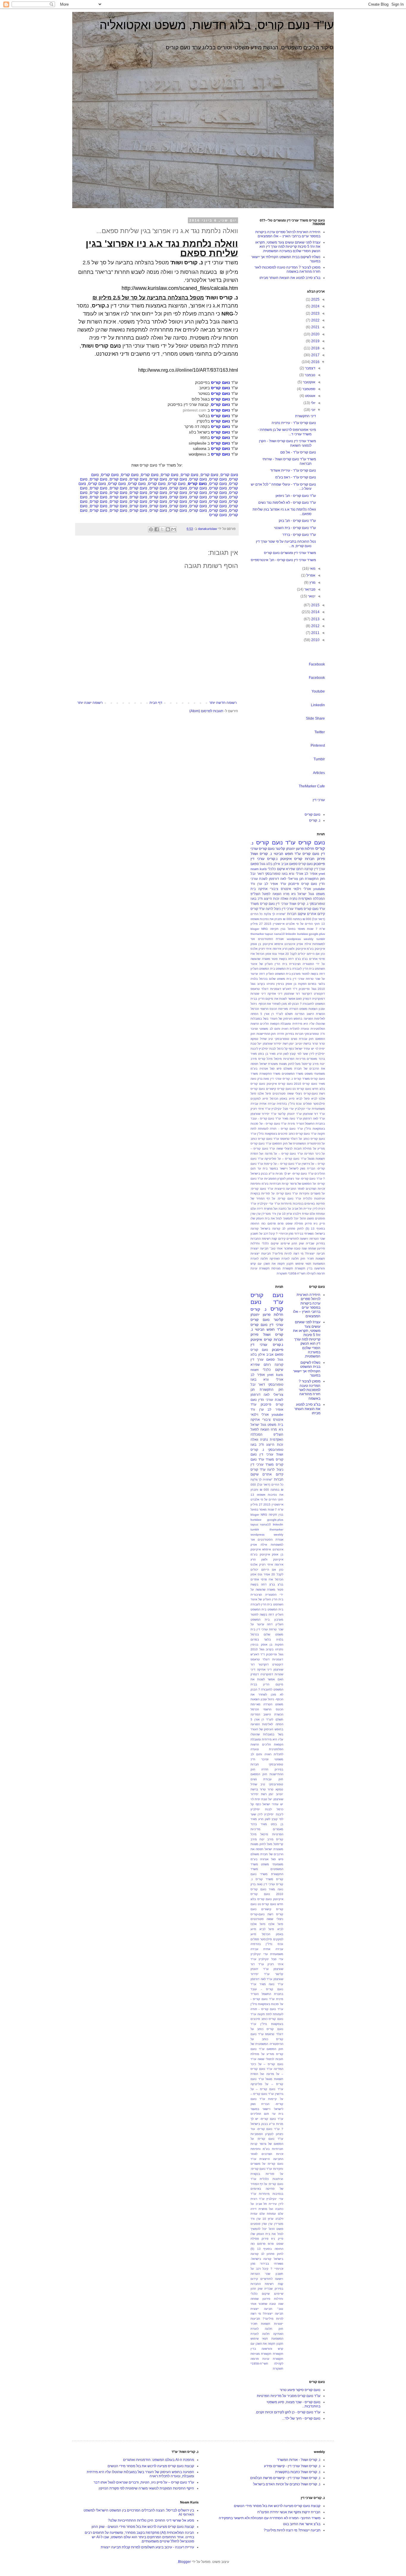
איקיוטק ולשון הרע (294, 949)
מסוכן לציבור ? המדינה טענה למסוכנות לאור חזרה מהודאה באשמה (287, 269)
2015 (315, 605)
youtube (319, 889)
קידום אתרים (316, 914)
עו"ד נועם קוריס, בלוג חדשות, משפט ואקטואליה (217, 25)
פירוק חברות (315, 859)
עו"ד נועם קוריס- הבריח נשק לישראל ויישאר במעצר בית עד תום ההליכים (288, 1169)
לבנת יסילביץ (267, 1049)
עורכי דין (319, 800)
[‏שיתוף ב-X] (162, 529)
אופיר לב (311, 874)
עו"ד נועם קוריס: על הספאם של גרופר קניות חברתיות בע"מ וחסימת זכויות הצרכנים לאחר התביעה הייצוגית (288, 1184)
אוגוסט (310, 396)
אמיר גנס (278, 954)
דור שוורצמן (292, 994)
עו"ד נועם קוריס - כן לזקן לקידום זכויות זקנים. (288, 2412)
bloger (255, 929)
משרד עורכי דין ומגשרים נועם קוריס (290, 553)
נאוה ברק (263, 1079)
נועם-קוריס (311, 1094)
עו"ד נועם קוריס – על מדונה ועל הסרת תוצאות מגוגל (267, 2074)
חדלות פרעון (305, 849)
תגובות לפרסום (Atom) (206, 711)
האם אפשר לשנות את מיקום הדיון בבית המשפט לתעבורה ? (267, 1684)
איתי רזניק (265, 949)
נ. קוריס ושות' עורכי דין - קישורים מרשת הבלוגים (285, 2478)
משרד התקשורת (270, 1074)
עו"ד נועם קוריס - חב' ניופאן (296, 496)
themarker (257, 934)
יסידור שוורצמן (272, 1044)
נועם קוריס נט (302, 1089)
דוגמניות (276, 989)
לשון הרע (283, 1054)
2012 (315, 626)
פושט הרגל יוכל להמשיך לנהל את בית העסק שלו (282, 1218)
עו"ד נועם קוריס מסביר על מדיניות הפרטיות (289, 2396)
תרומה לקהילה (316, 1273)
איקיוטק (286, 859)
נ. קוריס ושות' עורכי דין (292, 904)
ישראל (299, 1049)
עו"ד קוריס (258, 909)
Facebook (317, 664)
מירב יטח (266, 1839)
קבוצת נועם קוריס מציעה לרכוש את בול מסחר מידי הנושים (277, 2506)
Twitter (320, 732)
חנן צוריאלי (296, 879)
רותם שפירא (295, 869)
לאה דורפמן (278, 879)
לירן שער (308, 1054)
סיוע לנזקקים (259, 1099)
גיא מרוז (289, 894)
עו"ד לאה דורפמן (314, 1119)
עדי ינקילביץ (303, 1109)
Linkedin (318, 705)
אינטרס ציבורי (280, 889)
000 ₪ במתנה (302, 919)
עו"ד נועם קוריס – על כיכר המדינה (267, 2064)
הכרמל (255, 1009)
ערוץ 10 (287, 1214)
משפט (309, 1074)
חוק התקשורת (315, 879)
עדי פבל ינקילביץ (283, 1109)
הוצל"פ (255, 894)
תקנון (290, 1264)
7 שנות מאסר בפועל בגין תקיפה (294, 929)
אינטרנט (290, 944)
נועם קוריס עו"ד (307, 854)
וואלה (284, 899)
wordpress (294, 939)
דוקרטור (307, 994)
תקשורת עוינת (260, 1268)
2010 (315, 640)
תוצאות (320, 1259)
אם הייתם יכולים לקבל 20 (302, 954)
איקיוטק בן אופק (262, 944)
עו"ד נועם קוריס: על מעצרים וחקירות (267, 2164)
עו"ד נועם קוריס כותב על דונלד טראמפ (267, 2029)
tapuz (269, 934)
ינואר (311, 596)
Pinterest (318, 745)
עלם (253, 1209)
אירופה (277, 949)
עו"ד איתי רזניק (261, 1109)
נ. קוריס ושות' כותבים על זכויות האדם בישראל (287, 2484)
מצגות (283, 1064)
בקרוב (261, 984)
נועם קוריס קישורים (279, 1089)
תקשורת (300, 1268)
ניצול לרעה (273, 909)
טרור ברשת (311, 1044)
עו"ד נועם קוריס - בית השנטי (295, 528)
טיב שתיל (267, 1039)
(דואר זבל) (318, 919)
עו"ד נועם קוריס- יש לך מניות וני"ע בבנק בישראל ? (267, 2124)
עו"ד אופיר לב (275, 884)
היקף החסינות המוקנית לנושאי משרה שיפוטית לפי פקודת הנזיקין (146, 2488)
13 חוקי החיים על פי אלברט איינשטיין (299, 924)
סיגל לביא (303, 1099)
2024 (315, 306)
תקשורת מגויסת (282, 1268)
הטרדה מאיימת (288, 1009)
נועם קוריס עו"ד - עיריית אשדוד (293, 470)
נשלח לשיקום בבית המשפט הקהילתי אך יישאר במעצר (307, 1369)
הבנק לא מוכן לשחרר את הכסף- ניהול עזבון (267, 1694)
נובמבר (310, 375)
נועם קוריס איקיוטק (280, 1084)
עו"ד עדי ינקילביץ (269, 1204)
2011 (315, 633)
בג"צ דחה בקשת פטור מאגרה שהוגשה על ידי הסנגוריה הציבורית (267, 1590)
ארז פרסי (267, 1579)
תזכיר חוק (307, 1259)
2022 (315, 320)
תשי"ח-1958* (297, 1273)
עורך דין (320, 869)
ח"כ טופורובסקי (315, 1034)
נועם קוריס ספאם (301, 864)
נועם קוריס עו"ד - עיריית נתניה (294, 423)
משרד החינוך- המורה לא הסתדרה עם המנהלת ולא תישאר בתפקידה (270, 2518)
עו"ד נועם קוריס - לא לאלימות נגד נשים (287, 503)
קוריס (298, 859)
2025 (315, 299)
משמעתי (319, 1074)
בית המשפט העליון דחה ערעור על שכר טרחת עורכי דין (267, 1625)
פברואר (309, 589)
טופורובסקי (282, 1039)
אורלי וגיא (296, 874)
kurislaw (303, 934)
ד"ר (295, 989)
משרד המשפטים (293, 1074)
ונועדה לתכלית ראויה (295, 1029)
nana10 (279, 934)
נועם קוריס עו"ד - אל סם (298, 452)
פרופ (281, 1223)
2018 (315, 348)
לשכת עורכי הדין (271, 1400)
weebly (309, 939)
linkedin (291, 934)
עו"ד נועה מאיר (292, 1119)
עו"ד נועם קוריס (276, 843)
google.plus (317, 934)
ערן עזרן (256, 1214)
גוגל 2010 (257, 1649)
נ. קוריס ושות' (187, 263)
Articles (319, 773)
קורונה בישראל (270, 1229)
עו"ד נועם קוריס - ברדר (299, 535)
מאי (312, 569)
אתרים (313, 959)
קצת (274, 1239)
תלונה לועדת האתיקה (284, 1259)
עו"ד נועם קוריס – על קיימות (282, 1164)
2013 (315, 619)
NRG (265, 929)
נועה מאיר (276, 1889)
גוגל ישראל (306, 894)
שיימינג (285, 1243)
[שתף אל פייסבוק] (157, 529)
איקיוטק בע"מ (316, 949)
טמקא (254, 1039)
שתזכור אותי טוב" (281, 1248)
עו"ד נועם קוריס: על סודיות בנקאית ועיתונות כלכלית (267, 2174)
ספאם (255, 864)
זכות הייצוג (272, 899)
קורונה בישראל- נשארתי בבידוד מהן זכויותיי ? (267, 2264)
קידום (282, 1239)
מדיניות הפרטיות (294, 1059)
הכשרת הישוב (316, 1014)
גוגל (263, 864)
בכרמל (263, 979)
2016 (315, 362)
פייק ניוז (319, 1223)
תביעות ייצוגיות (261, 1254)
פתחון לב (289, 1229)
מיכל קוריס (266, 1059)
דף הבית (156, 703)
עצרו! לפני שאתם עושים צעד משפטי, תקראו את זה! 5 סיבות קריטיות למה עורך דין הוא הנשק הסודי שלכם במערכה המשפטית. (288, 247)
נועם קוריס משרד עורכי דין (300, 909)
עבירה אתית (267, 1104)
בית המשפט (284, 969)
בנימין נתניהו (275, 984)
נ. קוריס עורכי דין (281, 1079)
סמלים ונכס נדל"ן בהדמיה (294, 1104)
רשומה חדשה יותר (223, 703)
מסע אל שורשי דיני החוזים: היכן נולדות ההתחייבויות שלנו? (151, 2520)
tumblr (321, 939)
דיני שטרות (258, 994)
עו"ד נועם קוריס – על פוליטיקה (285, 1159)
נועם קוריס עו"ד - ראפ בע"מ (296, 477)
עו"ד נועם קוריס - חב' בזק (297, 521)
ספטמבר (308, 389)
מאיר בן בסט (267, 1054)
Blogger (184, 2562)
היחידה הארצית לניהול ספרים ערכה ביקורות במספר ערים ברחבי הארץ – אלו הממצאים (288, 234)
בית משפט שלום (280, 979)
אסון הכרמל (263, 954)
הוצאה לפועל (272, 894)
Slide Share (315, 718)
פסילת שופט (294, 1223)
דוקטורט (319, 994)
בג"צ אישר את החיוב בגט (302, 2524)
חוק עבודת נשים (302, 1039)
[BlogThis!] (168, 529)
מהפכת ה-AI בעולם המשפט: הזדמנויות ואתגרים (159, 2460)
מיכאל (278, 1059)
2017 (315, 355)
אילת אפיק (304, 944)
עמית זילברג (301, 1214)
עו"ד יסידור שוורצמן (263, 1114)
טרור (322, 1044)
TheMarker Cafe (312, 786)
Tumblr (319, 759)
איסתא (279, 944)
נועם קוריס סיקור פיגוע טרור (300, 2390)
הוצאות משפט (308, 1009)
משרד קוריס (302, 1079)
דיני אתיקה (275, 994)
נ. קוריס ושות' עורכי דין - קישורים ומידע (292, 2466)
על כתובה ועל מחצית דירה (274, 1209)
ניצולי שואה (295, 1094)
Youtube (318, 691)
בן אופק (291, 984)
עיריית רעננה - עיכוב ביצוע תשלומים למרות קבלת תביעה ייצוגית (147, 2547)
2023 (315, 313)
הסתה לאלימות (273, 1724)
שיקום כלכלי (276, 869)
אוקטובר (309, 382)
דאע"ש (287, 989)
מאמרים (312, 1059)
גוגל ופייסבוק (307, 989)
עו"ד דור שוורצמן (314, 1114)
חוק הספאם (259, 1774)
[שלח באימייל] (174, 529)
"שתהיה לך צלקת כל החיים (268, 914)
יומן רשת (288, 1044)
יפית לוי (320, 1049)
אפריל (310, 575)
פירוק (308, 1223)
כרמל (280, 1049)
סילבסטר (319, 1104)
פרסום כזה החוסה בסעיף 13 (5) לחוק (267, 2249)
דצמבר (310, 368)
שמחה (312, 1248)
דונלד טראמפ (259, 989)
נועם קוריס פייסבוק (303, 884)
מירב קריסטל (310, 1064)
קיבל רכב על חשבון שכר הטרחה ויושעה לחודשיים (267, 2274)
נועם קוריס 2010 (306, 1084)
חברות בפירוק (294, 1034)
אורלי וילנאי (302, 889)
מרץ (312, 583)
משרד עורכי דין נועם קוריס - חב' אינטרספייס (283, 560)
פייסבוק (319, 864)
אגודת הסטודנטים (271, 939)
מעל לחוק (294, 1064)
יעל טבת (256, 1044)
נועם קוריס (313, 814)
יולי (313, 403)
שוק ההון (298, 1243)
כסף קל (289, 1049)
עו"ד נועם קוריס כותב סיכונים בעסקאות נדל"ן (287, 1134)
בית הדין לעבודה (303, 969)
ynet (322, 874)
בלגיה (254, 979)
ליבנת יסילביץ (274, 1814)
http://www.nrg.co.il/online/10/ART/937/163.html (188, 370)
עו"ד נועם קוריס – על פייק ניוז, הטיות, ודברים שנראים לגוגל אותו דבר (144, 2482)
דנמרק (307, 999)
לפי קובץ (295, 1054)
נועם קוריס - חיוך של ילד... (301, 2418)
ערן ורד (256, 884)
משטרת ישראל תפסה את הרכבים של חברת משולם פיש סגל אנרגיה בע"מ (267, 1854)
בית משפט (275, 1425)
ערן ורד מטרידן (271, 1214)
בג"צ (305, 959)
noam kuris (259, 869)
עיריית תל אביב (302, 1209)
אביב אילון (281, 864)
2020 (315, 334)
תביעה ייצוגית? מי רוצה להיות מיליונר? (299, 1254)
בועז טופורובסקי (276, 874)
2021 (315, 327)
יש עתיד (309, 1049)
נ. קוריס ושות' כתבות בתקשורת (298, 2472)
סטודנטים (279, 1094)
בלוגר (321, 984)
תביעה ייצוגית (259, 1248)
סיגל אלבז (264, 1094)
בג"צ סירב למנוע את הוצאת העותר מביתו (290, 278)
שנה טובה (300, 1248)
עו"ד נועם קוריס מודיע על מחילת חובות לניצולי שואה (267, 2054)
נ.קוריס (272, 859)
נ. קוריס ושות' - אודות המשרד (299, 2460)
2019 (315, 341)
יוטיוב (299, 1044)
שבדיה (310, 1243)
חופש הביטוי (283, 854)
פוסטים (320, 1218)
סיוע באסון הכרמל (282, 1099)
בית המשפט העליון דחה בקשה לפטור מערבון (267, 1614)
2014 (315, 612)
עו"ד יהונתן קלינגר (289, 1114)
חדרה (281, 1034)
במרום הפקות (307, 984)
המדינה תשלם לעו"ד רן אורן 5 (282, 1014)
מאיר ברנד (259, 1824)
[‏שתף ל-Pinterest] (151, 529)
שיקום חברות (296, 914)
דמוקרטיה (318, 999)
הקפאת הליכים (270, 1024)
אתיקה (263, 889)
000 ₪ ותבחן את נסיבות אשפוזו (271, 919)
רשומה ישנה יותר (90, 703)
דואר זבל (257, 874)
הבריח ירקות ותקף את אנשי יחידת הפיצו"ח (289, 2512)
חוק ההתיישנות (266, 1034)
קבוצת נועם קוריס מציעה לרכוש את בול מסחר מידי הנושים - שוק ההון (143, 2527)
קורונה (309, 869)
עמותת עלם (317, 1214)
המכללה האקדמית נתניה (307, 899)
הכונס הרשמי (269, 1009)
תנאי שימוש (303, 1264)
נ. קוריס (315, 820)
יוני (313, 410)
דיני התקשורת (306, 416)
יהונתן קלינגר (285, 849)
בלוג (269, 864)
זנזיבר (254, 1029)
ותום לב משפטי (270, 1029)
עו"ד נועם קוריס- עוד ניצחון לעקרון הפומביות (293, 1179)
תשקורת (282, 1273)
